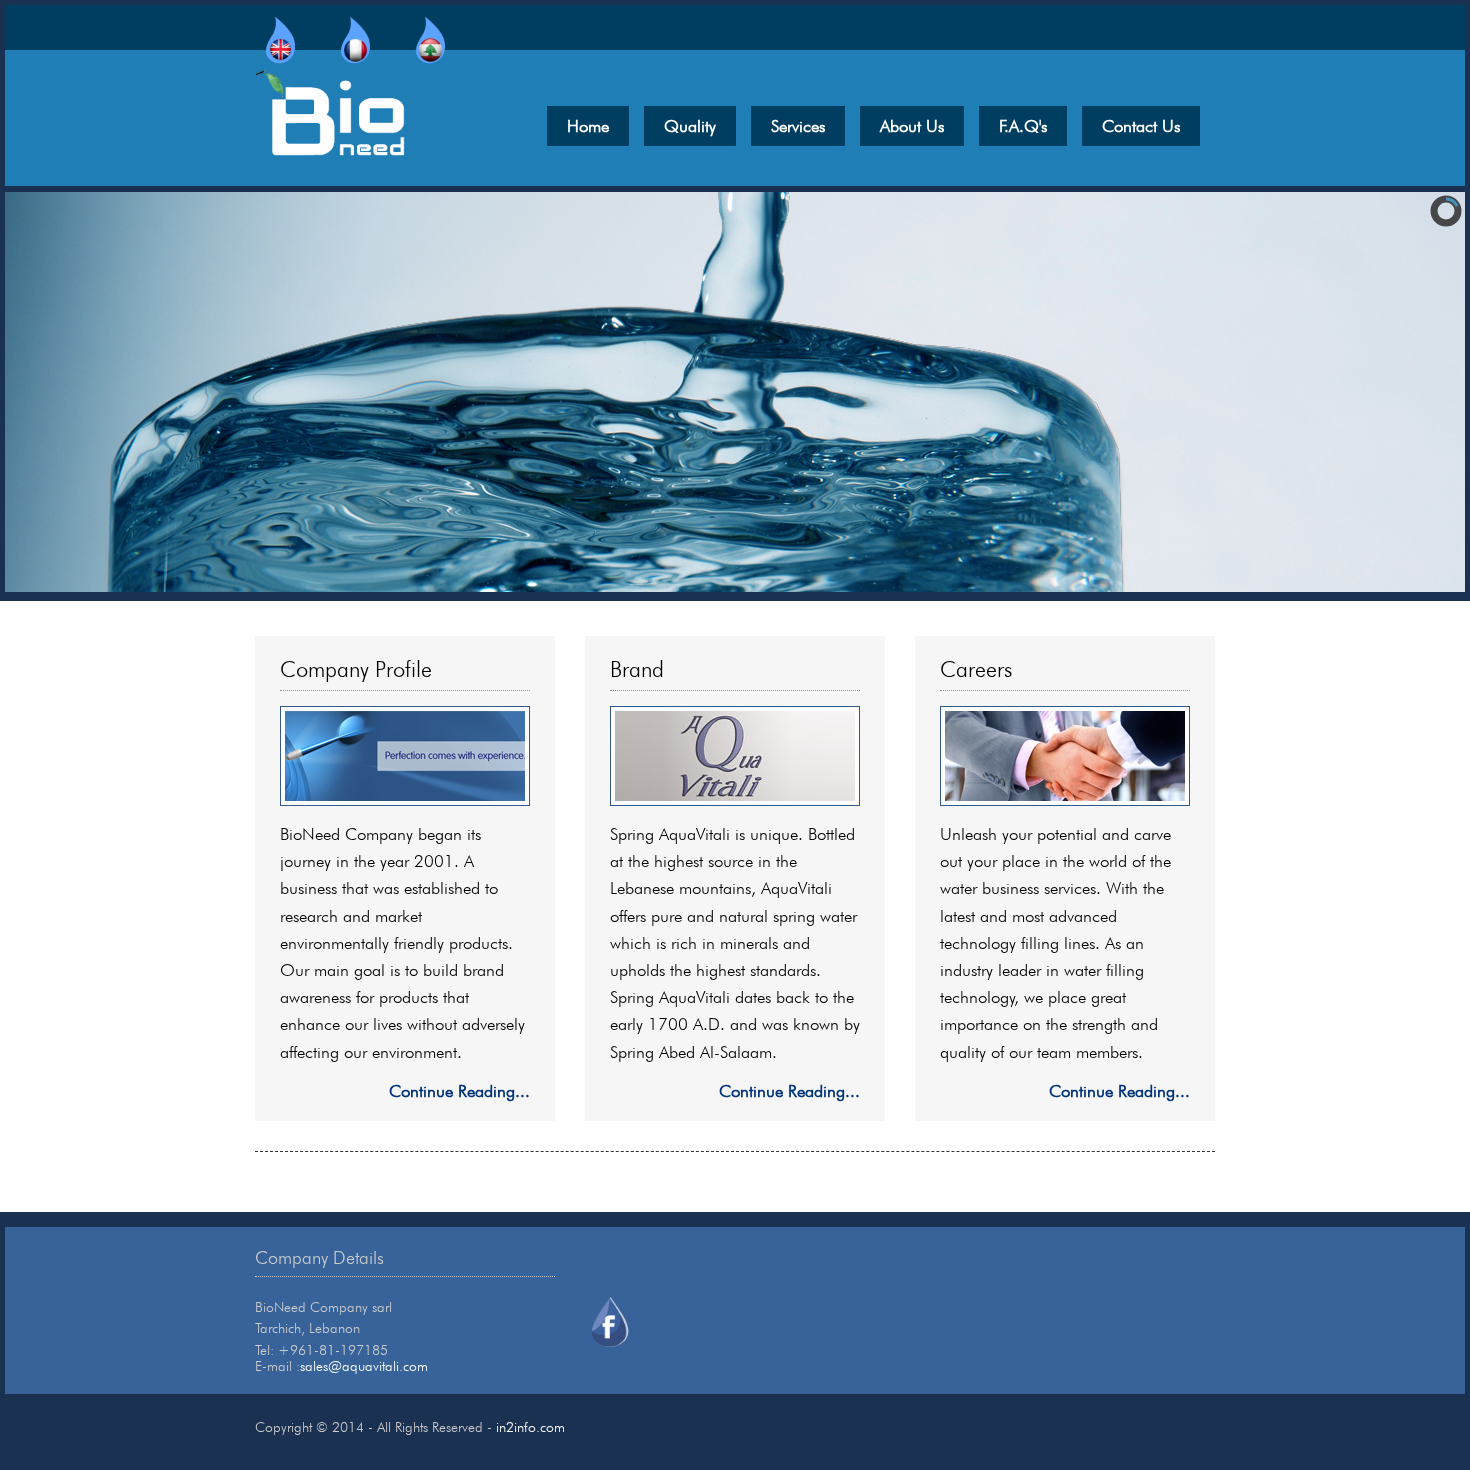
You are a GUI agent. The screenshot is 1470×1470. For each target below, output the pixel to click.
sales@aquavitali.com (364, 1366)
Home (588, 126)
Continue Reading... (459, 1091)
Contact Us (1141, 126)
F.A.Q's (1023, 126)
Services (798, 126)
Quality (690, 126)
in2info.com (530, 1427)
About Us (912, 126)
